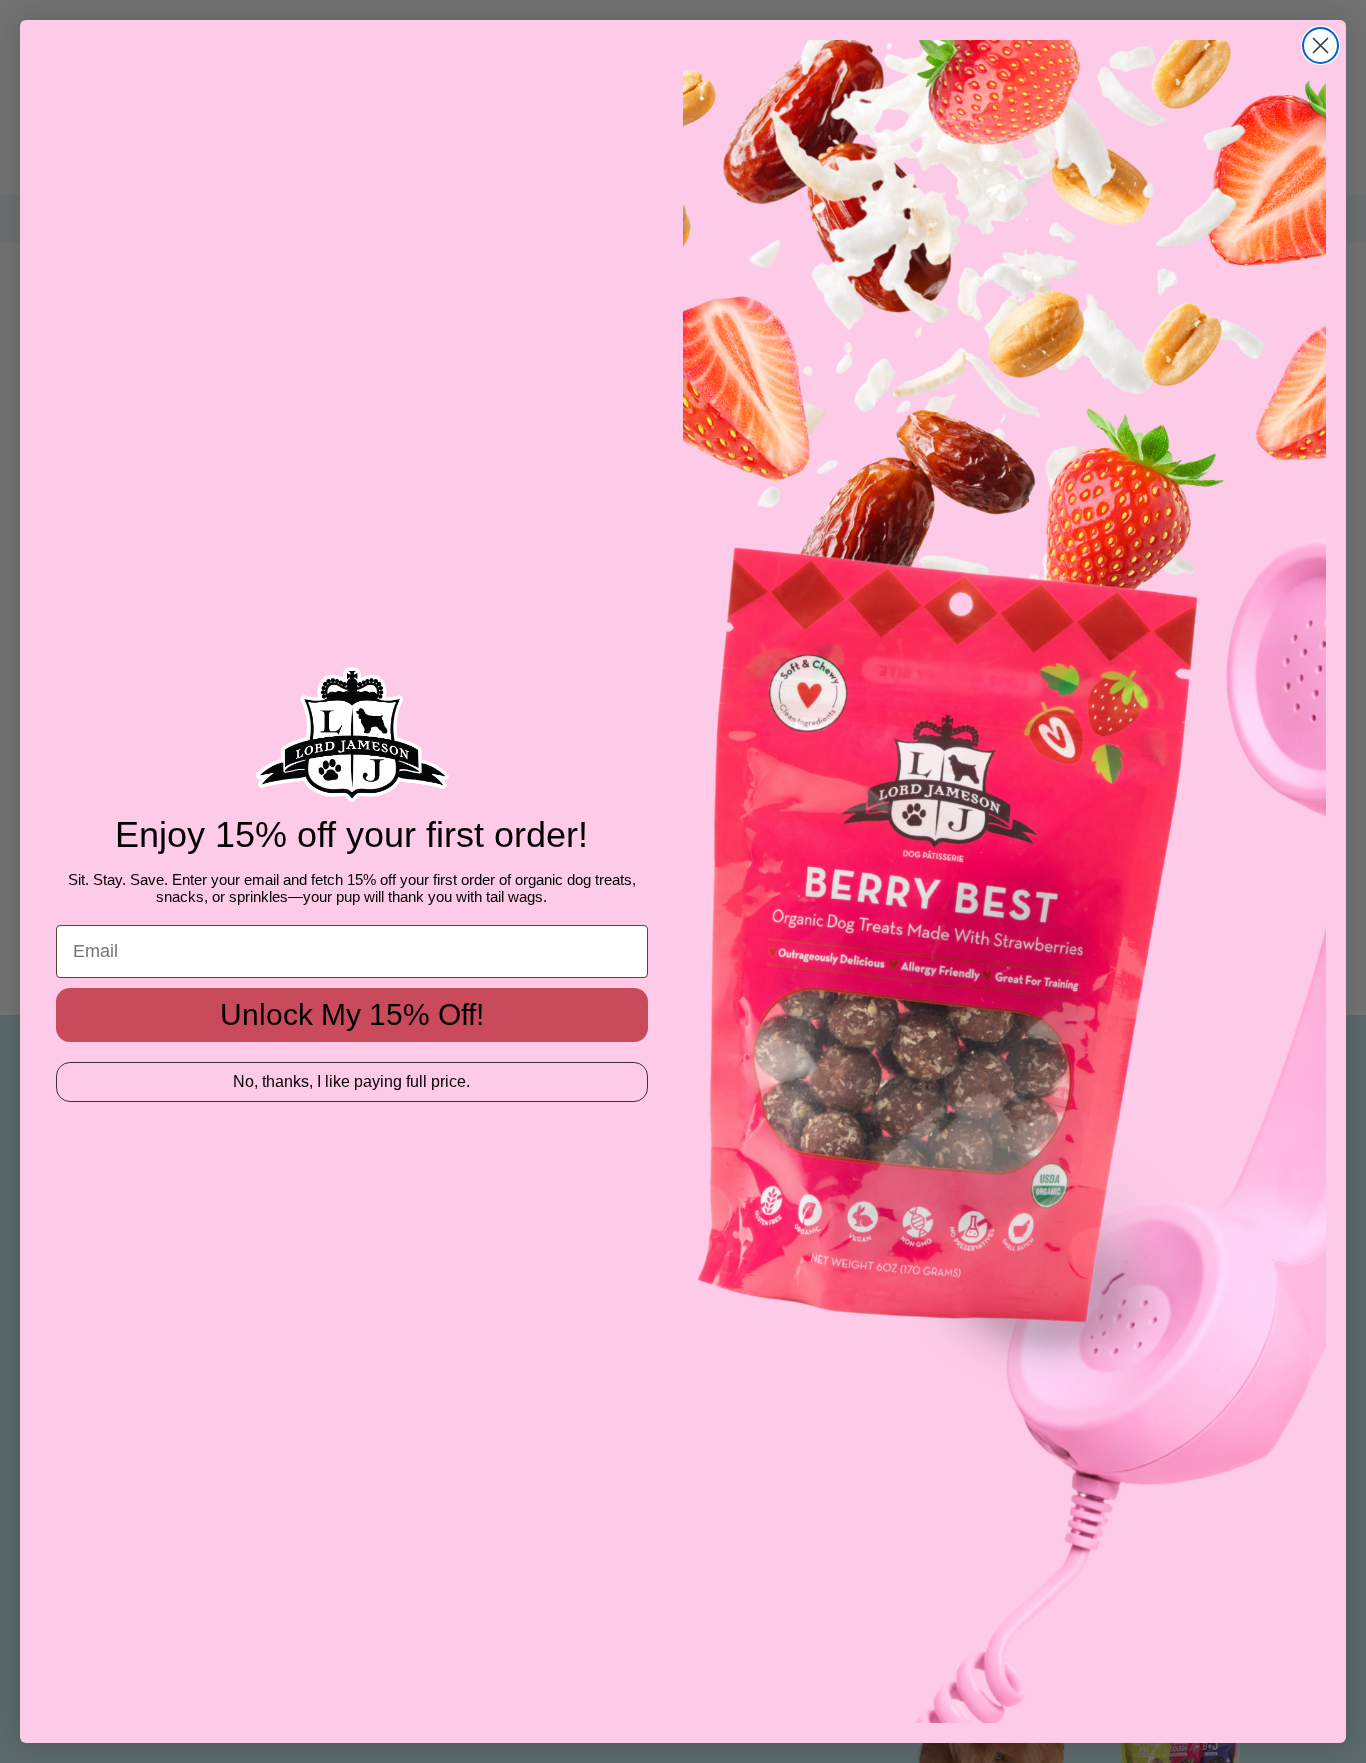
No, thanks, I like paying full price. (351, 1081)
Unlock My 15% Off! (352, 1014)
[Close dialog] (1320, 45)
